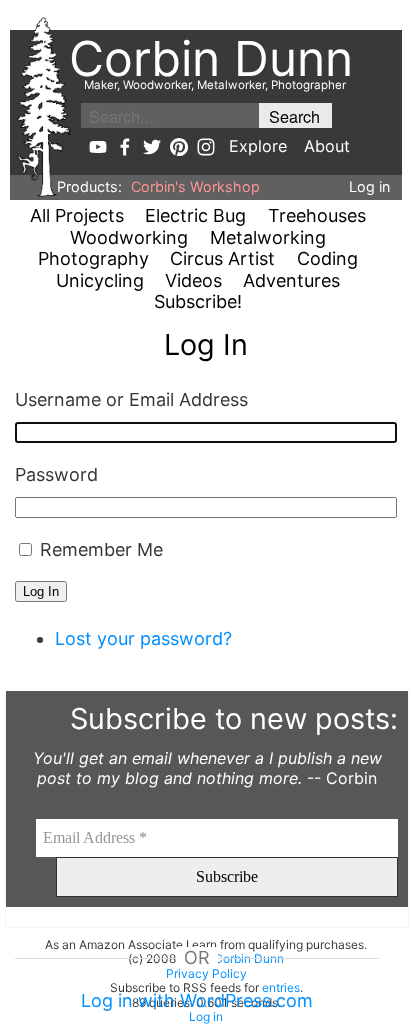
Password (56, 474)
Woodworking (129, 237)
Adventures (291, 280)
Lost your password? (143, 638)
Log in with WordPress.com (197, 1000)
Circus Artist (222, 258)
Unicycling (100, 280)
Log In (41, 591)
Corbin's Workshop (195, 186)
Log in (369, 186)
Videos (193, 280)
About (327, 146)
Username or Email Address (131, 399)
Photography (93, 258)
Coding (327, 258)
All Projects (77, 215)
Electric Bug (195, 215)
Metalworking (268, 237)
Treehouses (317, 215)
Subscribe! (198, 301)
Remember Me (101, 549)
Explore (258, 146)
